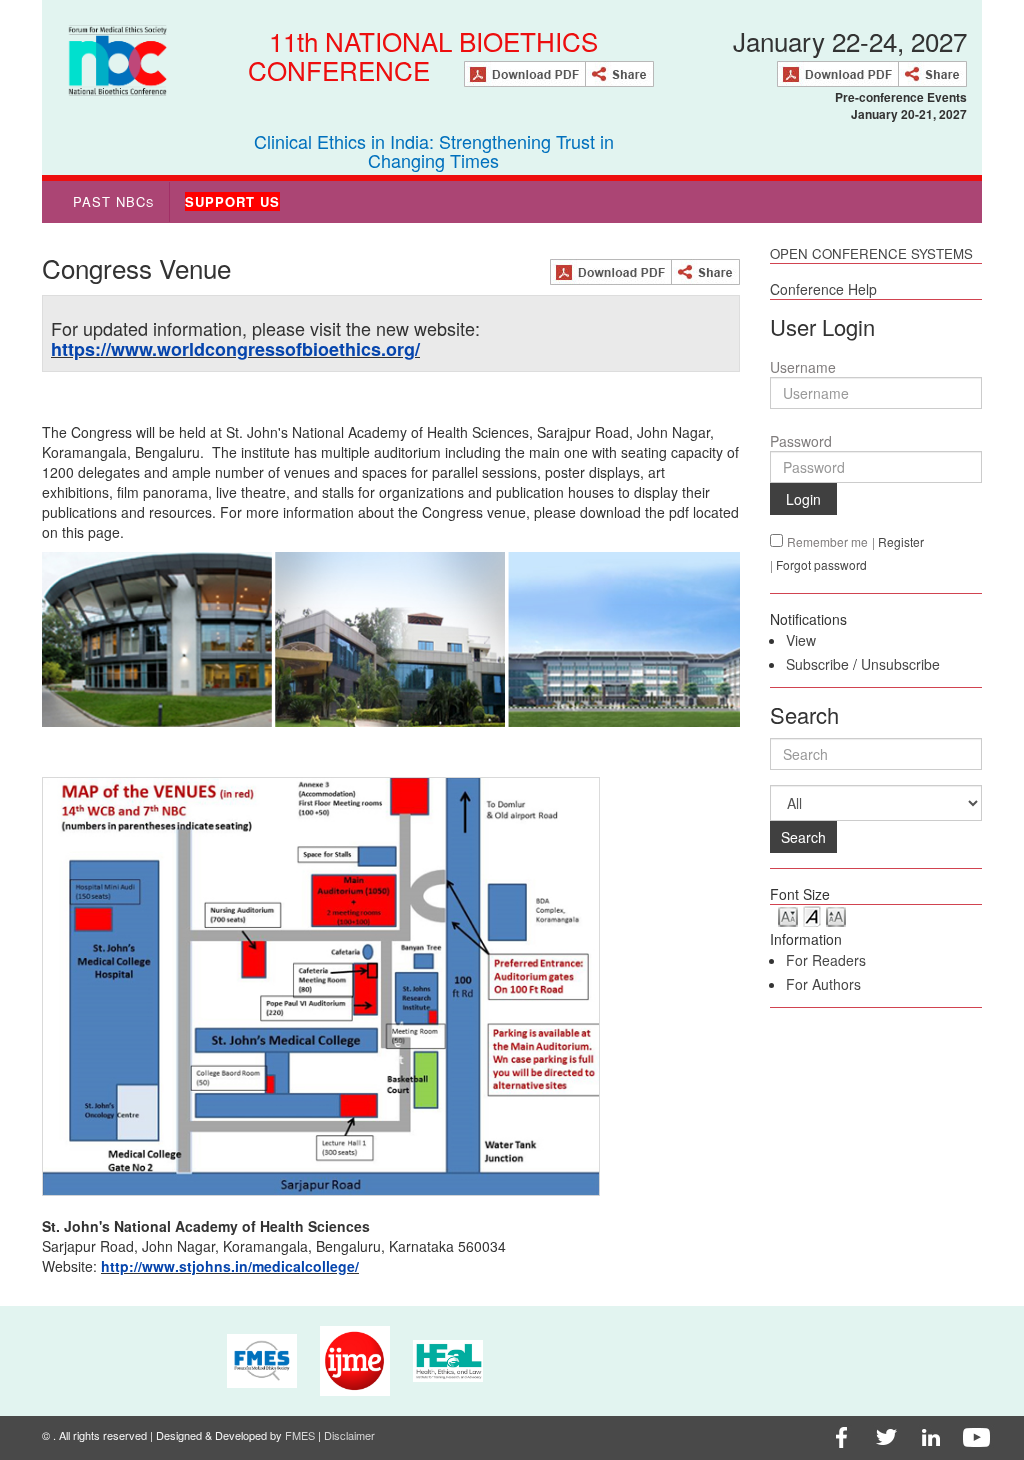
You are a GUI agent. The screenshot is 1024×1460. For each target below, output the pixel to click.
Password (801, 441)
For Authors (823, 984)
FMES (300, 1435)
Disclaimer (349, 1435)
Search (803, 837)
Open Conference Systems (871, 253)
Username (803, 367)
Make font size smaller (788, 915)
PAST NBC (113, 201)
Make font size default (812, 915)
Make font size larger (836, 915)
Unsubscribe (900, 664)
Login (803, 499)
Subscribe (817, 664)
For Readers (826, 960)
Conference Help (823, 289)
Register (901, 541)
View (801, 640)
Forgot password (821, 564)
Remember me (827, 541)
